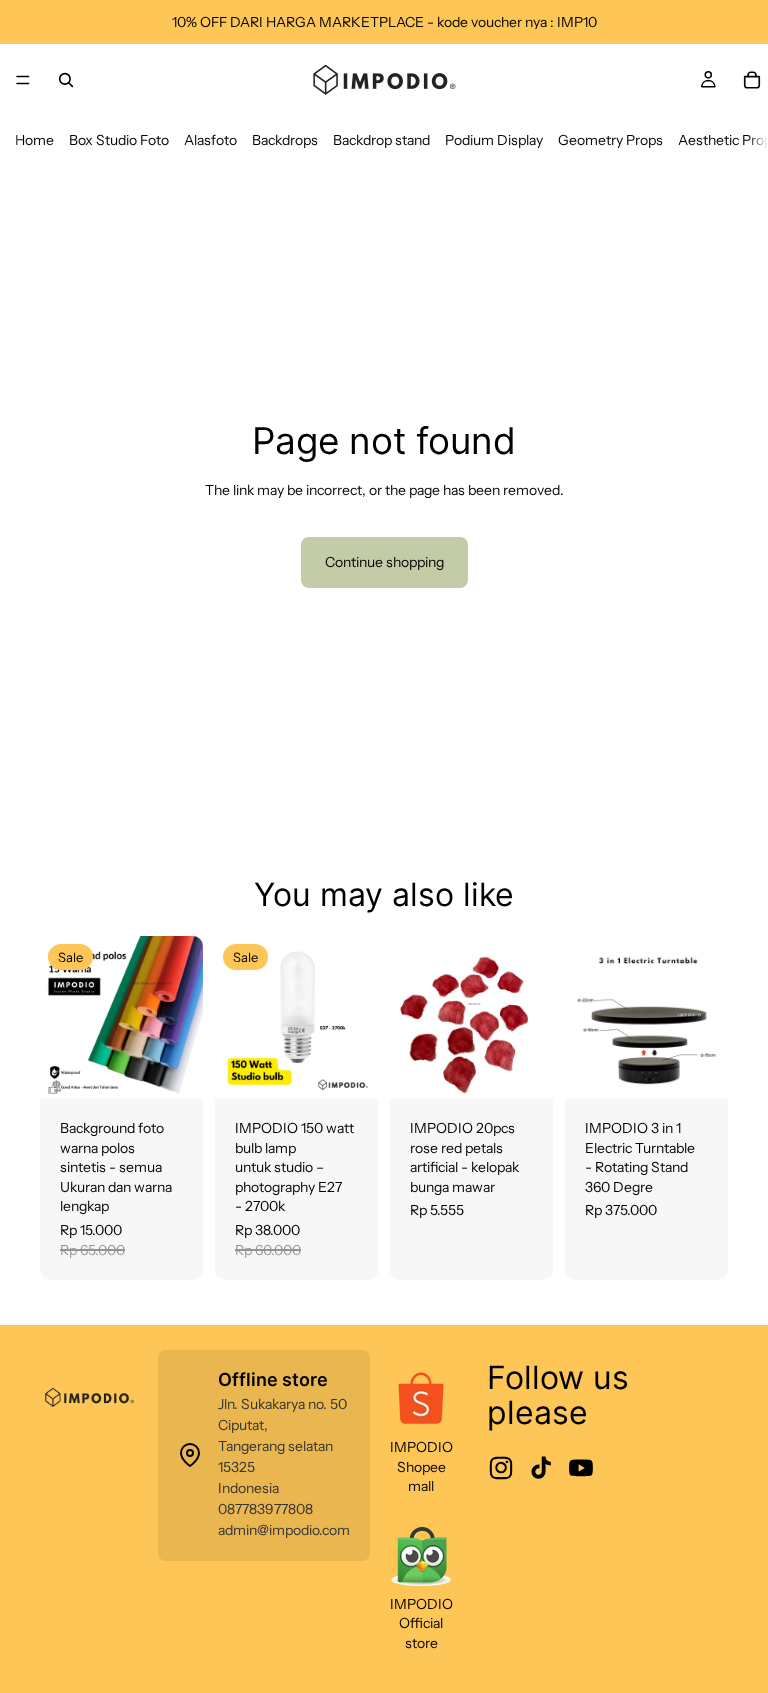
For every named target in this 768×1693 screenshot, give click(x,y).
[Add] (347, 1068)
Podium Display (494, 140)
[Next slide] (181, 1017)
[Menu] (23, 80)
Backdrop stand (381, 140)
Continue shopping (384, 562)
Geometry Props (610, 140)
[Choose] (172, 1068)
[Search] (66, 80)
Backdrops (285, 140)
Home (34, 140)
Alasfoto (210, 140)
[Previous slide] (62, 1017)
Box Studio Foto (119, 140)
